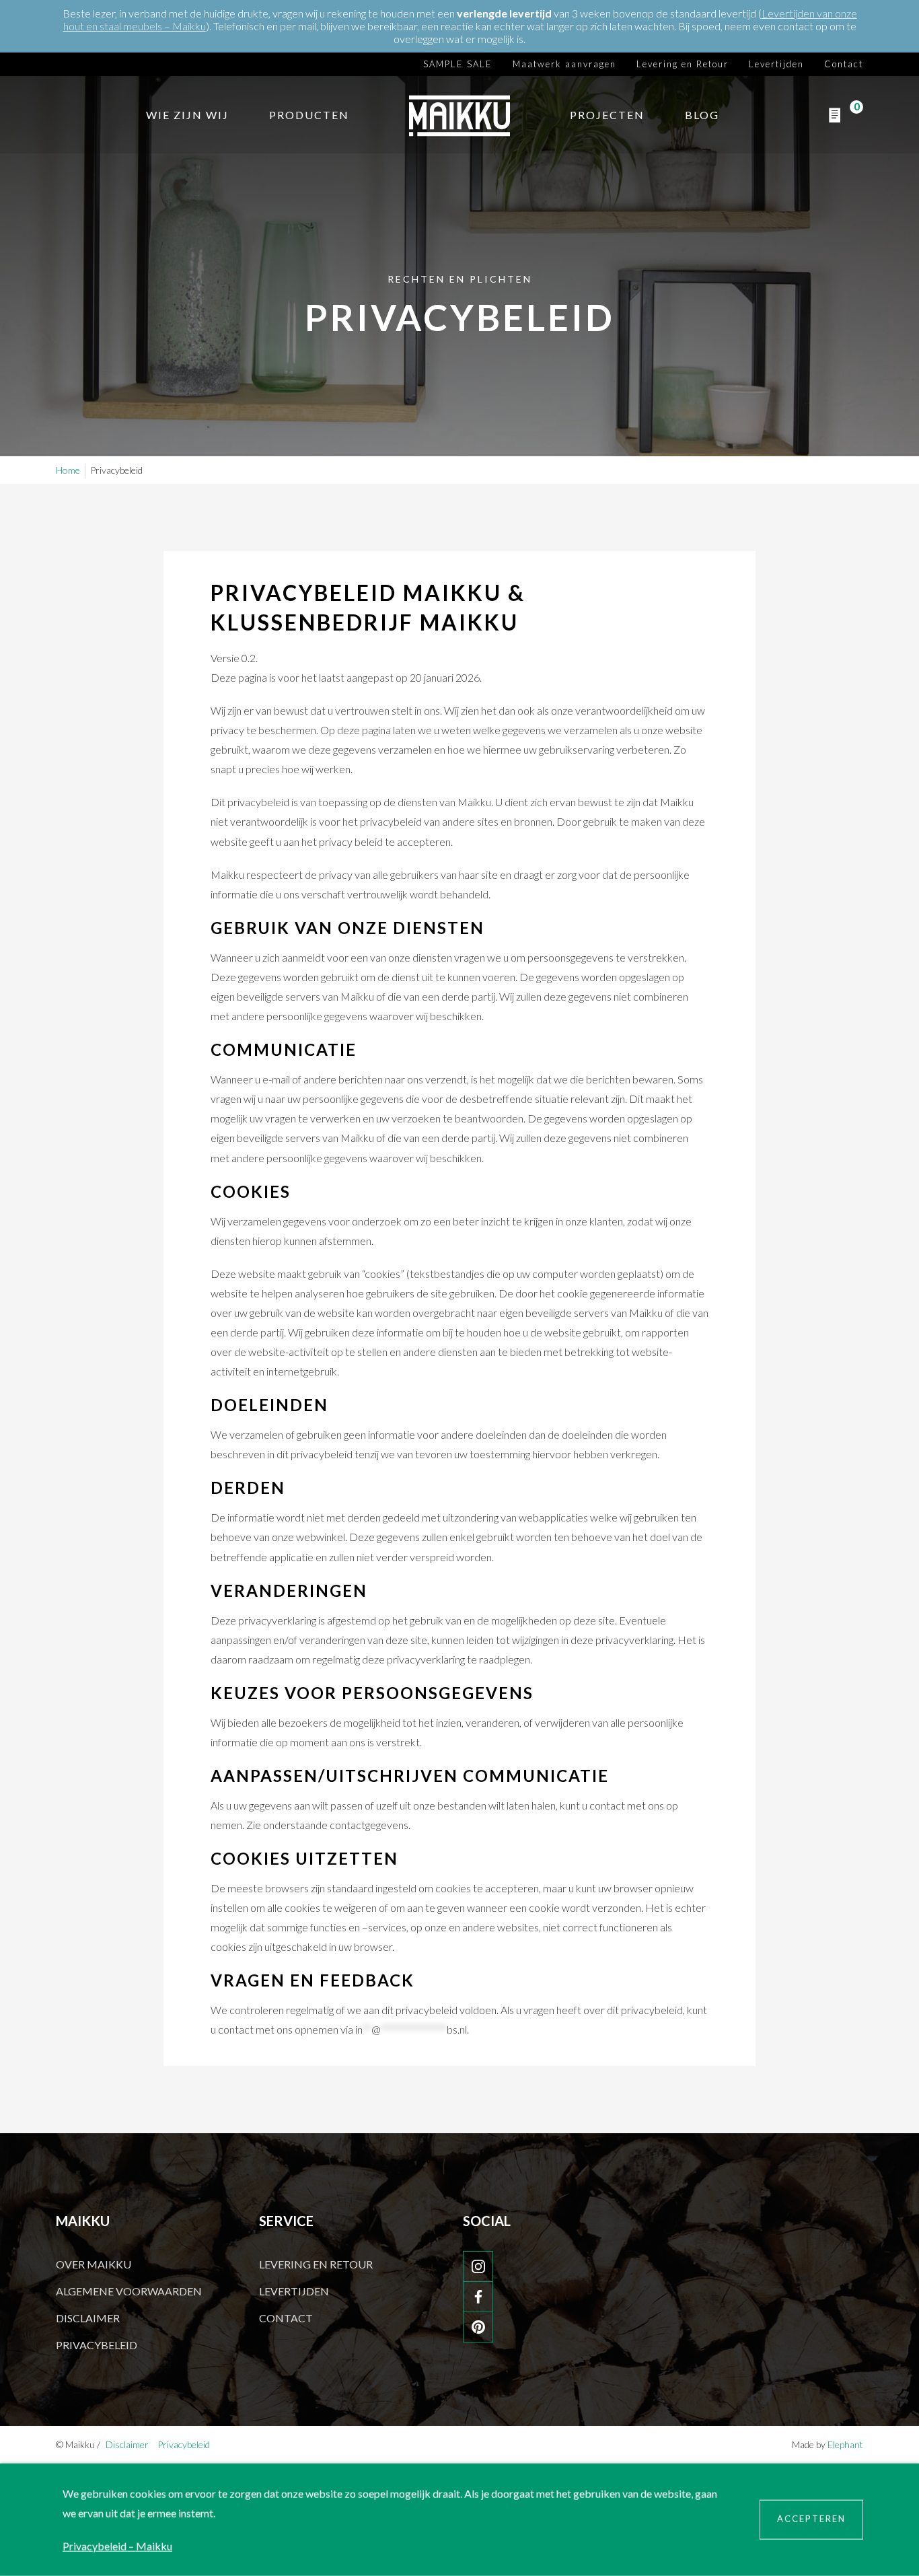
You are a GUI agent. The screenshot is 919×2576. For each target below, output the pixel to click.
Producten (309, 115)
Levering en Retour (683, 63)
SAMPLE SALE (458, 63)
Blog (702, 115)
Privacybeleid (97, 2345)
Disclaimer (88, 2318)
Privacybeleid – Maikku (117, 2546)
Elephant (845, 2444)
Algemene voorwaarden (129, 2291)
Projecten (607, 115)
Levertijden (776, 63)
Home (68, 470)
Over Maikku (94, 2264)
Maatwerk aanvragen (564, 63)
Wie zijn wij (187, 115)
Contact (844, 63)
